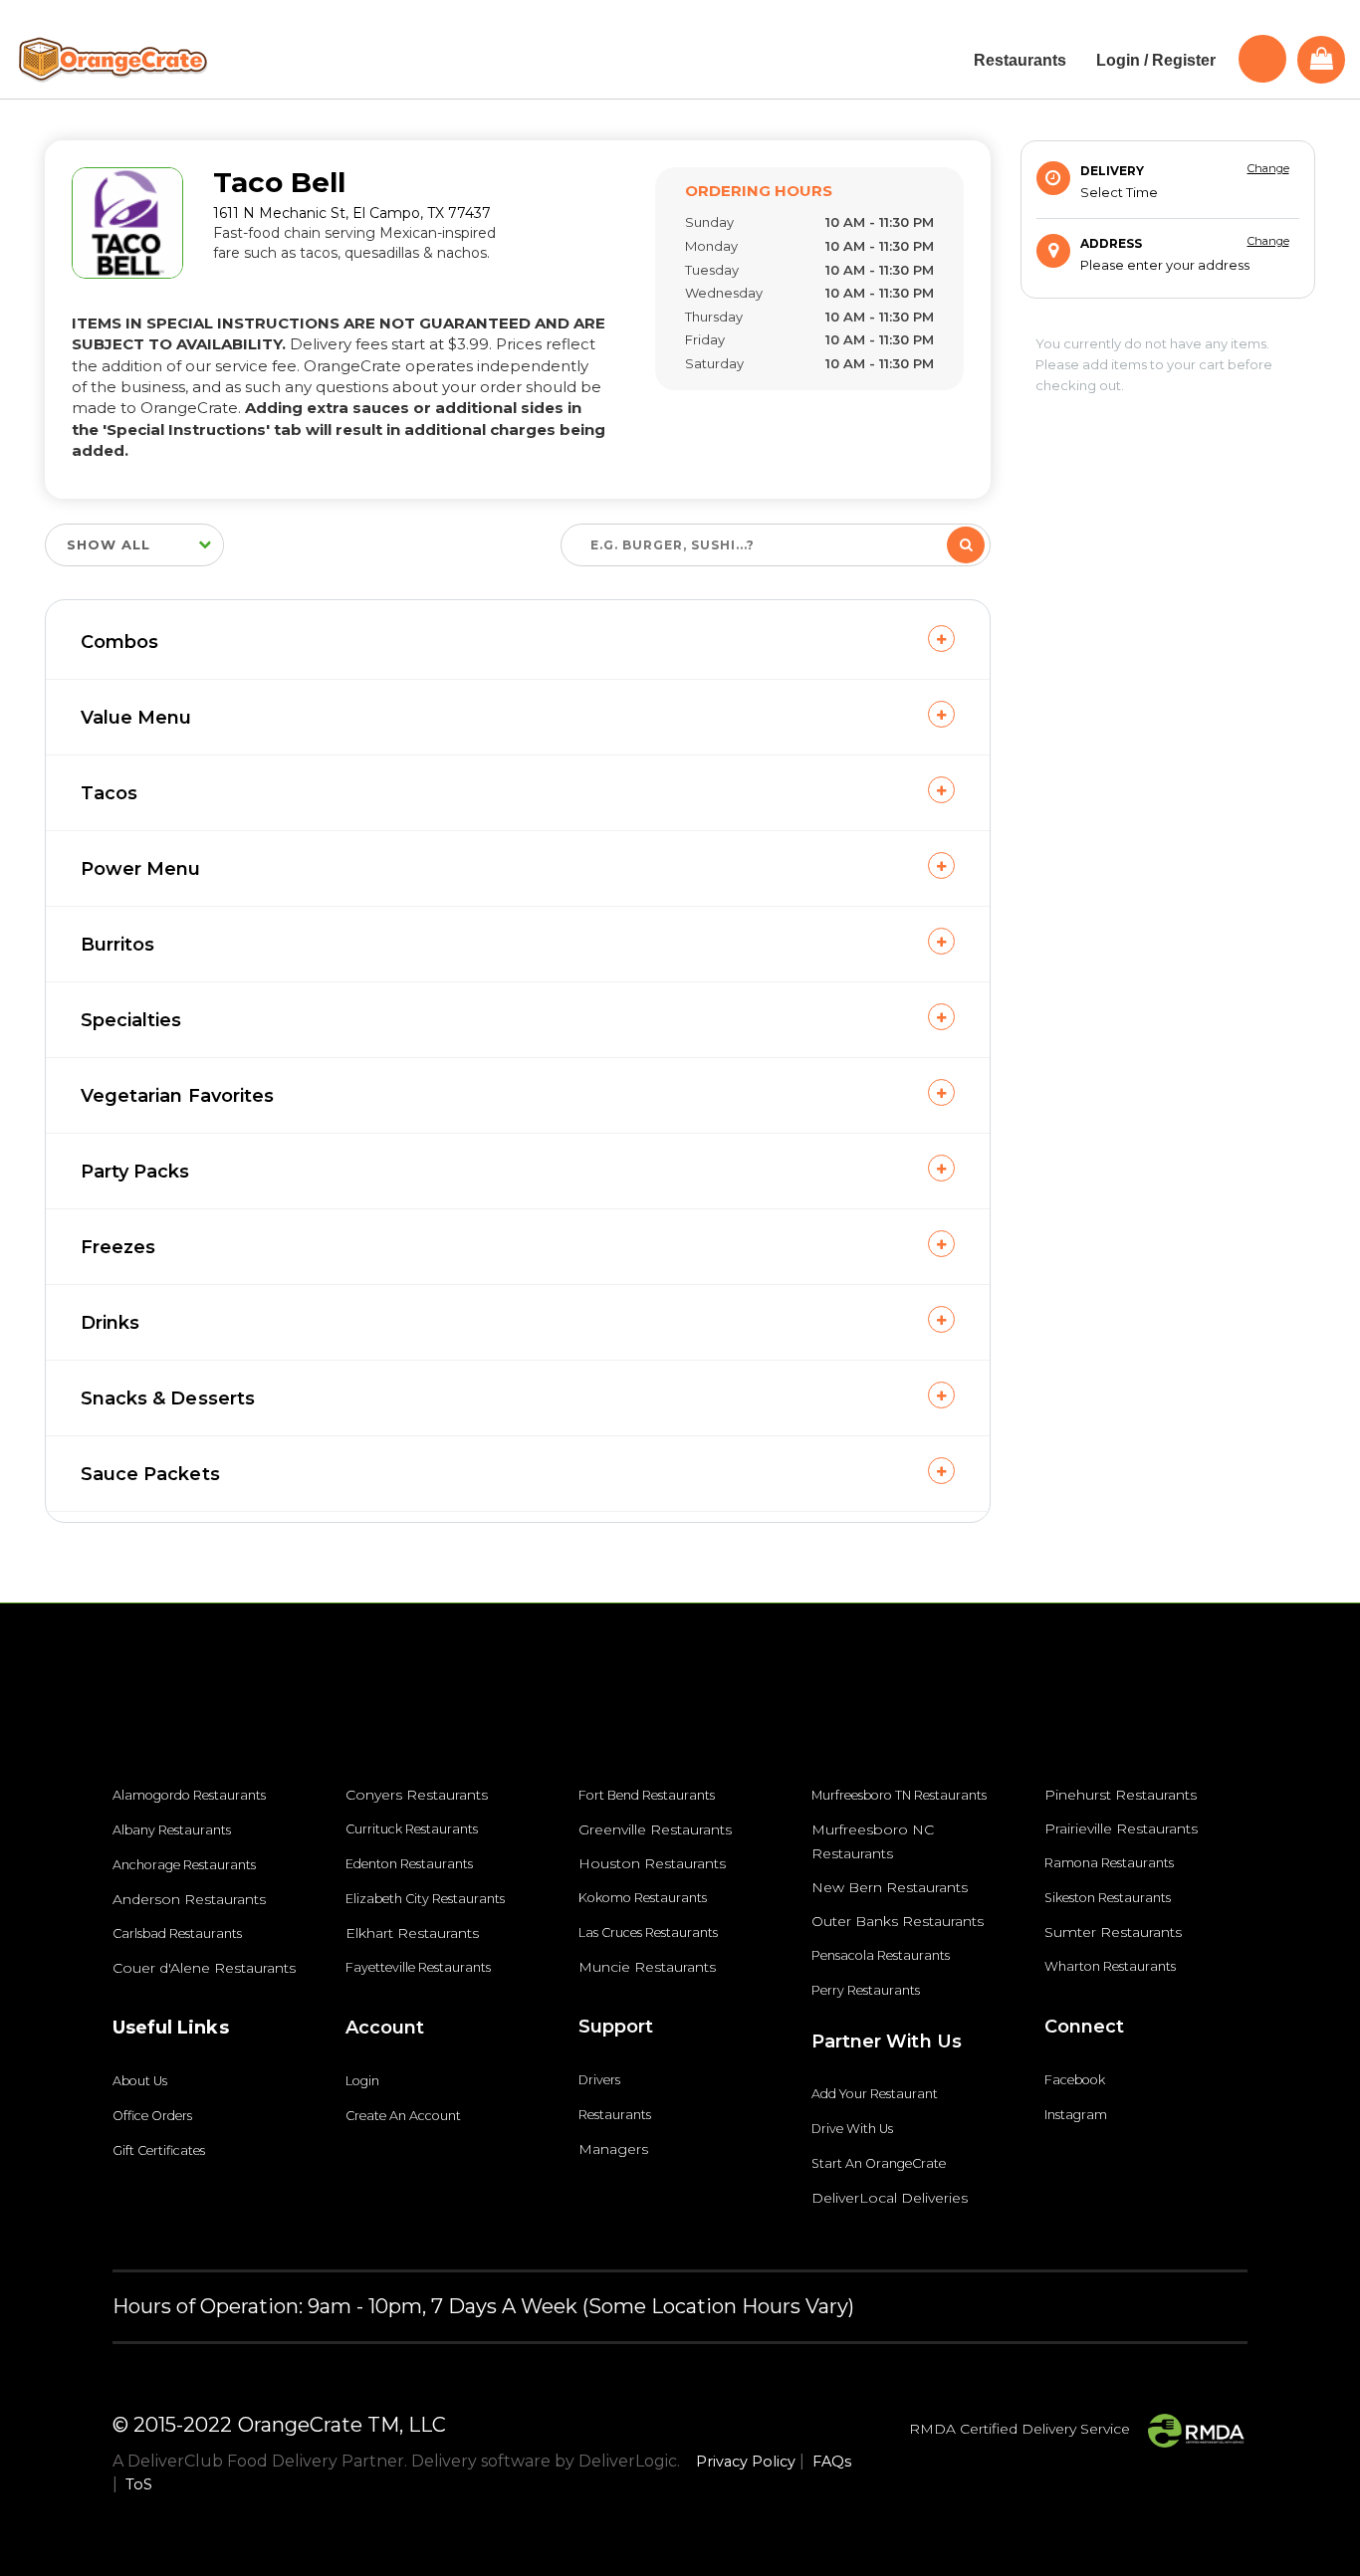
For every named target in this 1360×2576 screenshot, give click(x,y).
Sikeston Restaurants (1108, 1898)
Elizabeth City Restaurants (425, 1899)
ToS (139, 2484)
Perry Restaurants (866, 1990)
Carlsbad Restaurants (177, 1933)
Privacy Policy (746, 2462)
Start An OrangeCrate (879, 2163)
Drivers (599, 2080)
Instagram (1076, 2115)
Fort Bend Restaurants (647, 1795)
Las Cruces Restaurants (648, 1932)
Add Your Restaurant (875, 2094)
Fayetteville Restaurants (418, 1967)
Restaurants (615, 2115)
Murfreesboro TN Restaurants (899, 1795)
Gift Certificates (159, 2150)
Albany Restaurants (172, 1830)
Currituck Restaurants (412, 1829)
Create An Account (403, 2116)
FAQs (832, 2462)
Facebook (1075, 2080)
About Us (140, 2081)
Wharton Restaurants (1110, 1966)
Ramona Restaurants (1109, 1863)
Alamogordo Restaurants (189, 1795)
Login (362, 2081)
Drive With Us (852, 2129)
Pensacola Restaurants (881, 1955)
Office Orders (152, 2116)
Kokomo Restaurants (643, 1898)
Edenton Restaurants (409, 1864)
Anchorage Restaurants (184, 1865)
